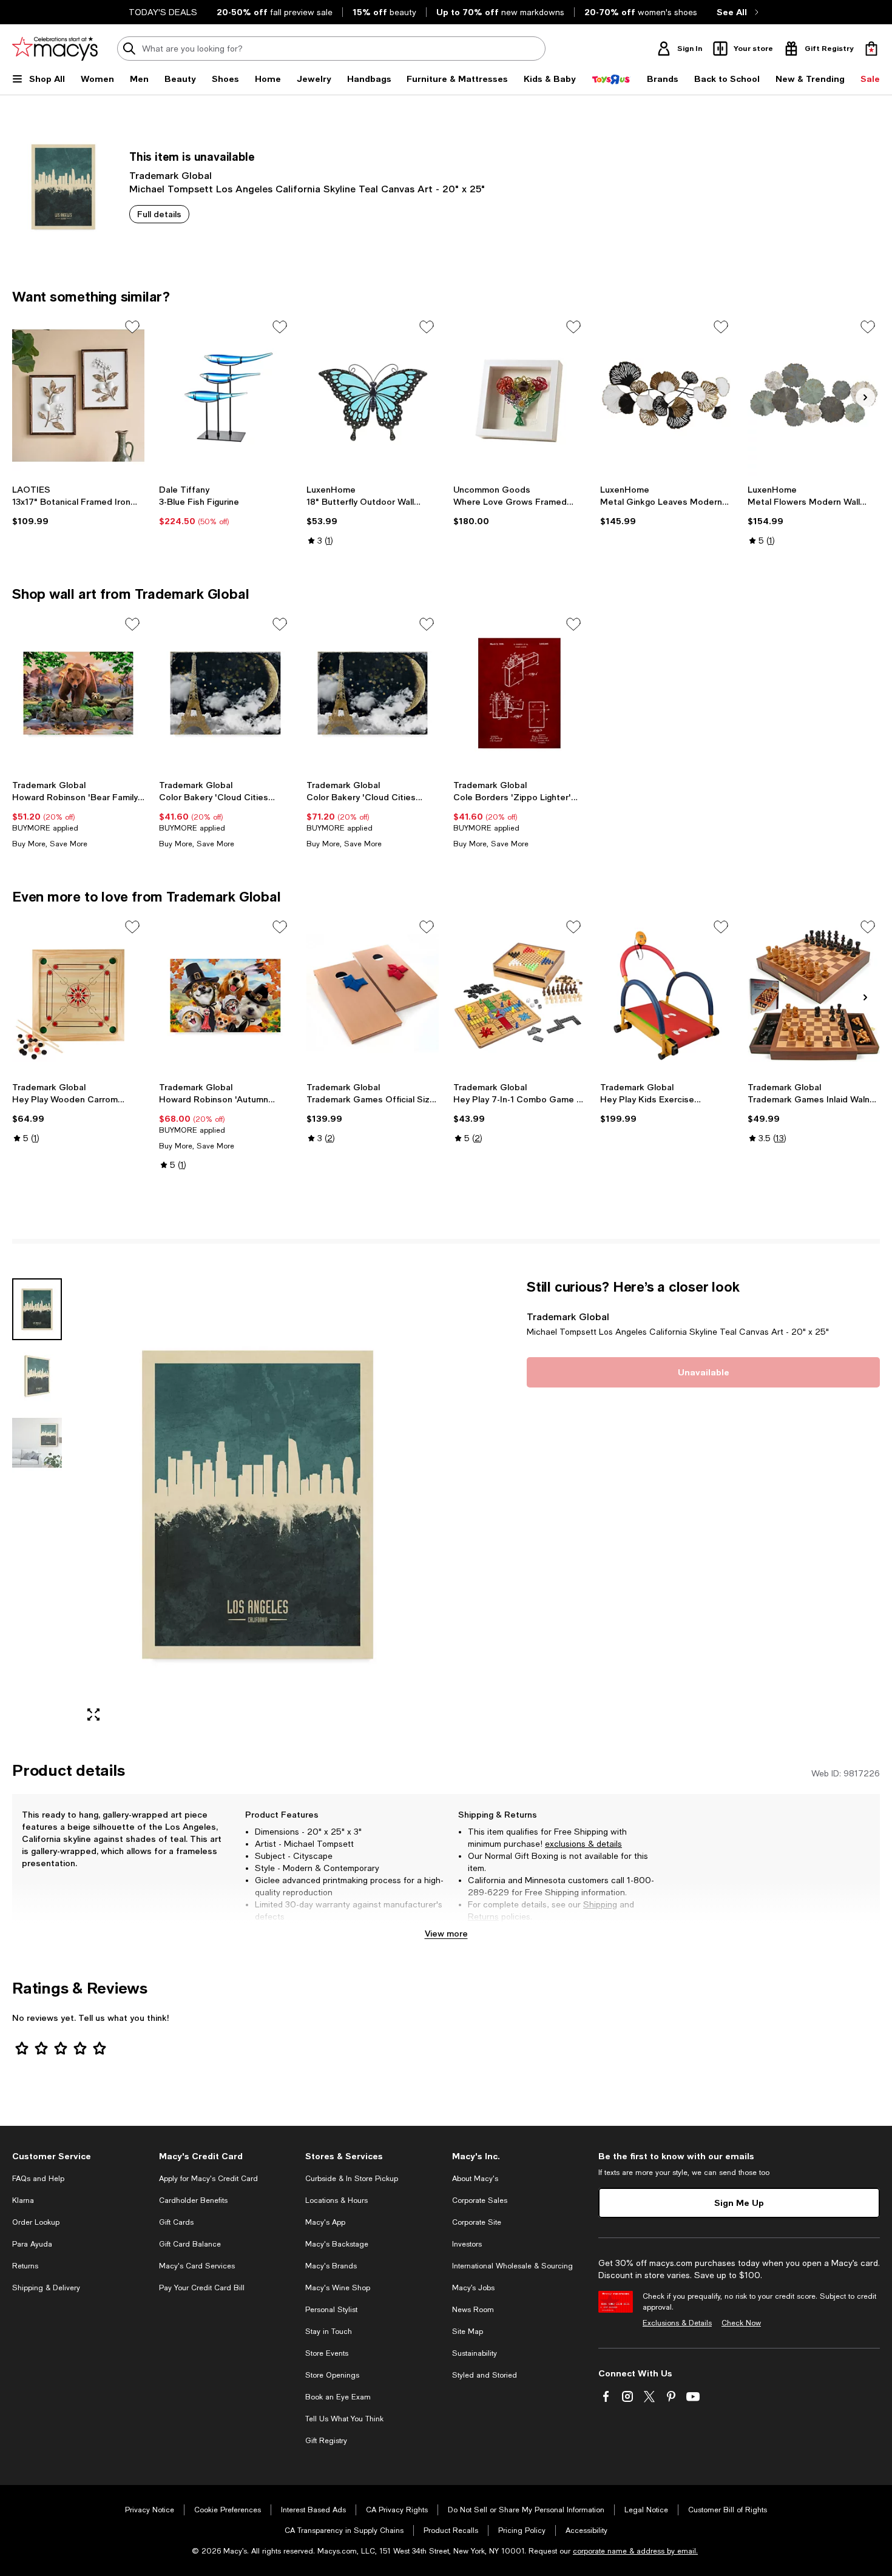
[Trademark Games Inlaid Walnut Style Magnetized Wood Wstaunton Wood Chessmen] (814, 996)
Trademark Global (171, 175)
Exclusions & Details (677, 2323)
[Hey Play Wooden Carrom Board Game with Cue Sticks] (78, 996)
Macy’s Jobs (473, 2288)
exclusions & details (583, 1844)
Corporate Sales (480, 2200)
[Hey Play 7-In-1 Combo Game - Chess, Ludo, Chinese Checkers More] (519, 996)
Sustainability (475, 2353)
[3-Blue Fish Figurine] (225, 396)
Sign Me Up (739, 2203)
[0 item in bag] (871, 49)
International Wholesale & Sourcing (512, 2266)
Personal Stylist (331, 2310)
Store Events (327, 2353)
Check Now (741, 2323)
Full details (159, 214)
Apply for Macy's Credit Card (208, 2179)
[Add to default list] (132, 327)
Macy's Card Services (197, 2266)
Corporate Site (477, 2222)
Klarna (23, 2200)
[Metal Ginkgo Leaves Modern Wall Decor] (666, 396)
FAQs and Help (38, 2179)
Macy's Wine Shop (338, 2288)
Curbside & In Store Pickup (352, 2179)
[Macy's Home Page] (55, 49)
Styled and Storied (485, 2375)
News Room (473, 2310)
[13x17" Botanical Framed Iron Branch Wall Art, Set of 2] (78, 396)
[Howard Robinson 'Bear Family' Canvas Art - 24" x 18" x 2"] (78, 693)
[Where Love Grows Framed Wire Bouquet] (519, 396)
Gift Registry (326, 2441)
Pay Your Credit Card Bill (202, 2288)
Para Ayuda (32, 2244)
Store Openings (332, 2375)
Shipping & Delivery (46, 2288)
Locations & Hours (336, 2200)
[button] (225, 1505)
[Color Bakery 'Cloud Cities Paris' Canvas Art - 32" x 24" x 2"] (373, 693)
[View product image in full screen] (93, 1715)
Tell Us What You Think (344, 2419)
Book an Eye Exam (338, 2397)
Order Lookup (36, 2222)
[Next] (865, 397)
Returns (483, 1917)
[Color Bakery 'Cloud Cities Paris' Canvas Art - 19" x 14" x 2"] (225, 693)
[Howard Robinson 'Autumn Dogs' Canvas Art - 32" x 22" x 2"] (225, 996)
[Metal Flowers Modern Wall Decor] (814, 396)
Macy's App (325, 2222)
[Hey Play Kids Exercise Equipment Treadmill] (666, 996)
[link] (78, 505)
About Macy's (475, 2179)
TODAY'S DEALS (163, 12)
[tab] (37, 1309)
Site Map (468, 2332)
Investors (467, 2244)
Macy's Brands (331, 2266)
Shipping (600, 1904)
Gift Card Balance (190, 2244)
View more (446, 1933)
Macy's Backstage (337, 2244)
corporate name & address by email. (635, 2551)
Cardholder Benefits (193, 2200)
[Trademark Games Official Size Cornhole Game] (373, 996)
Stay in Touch (329, 2332)
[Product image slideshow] (258, 1505)
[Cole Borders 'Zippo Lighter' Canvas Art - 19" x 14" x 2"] (519, 693)
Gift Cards (176, 2222)
